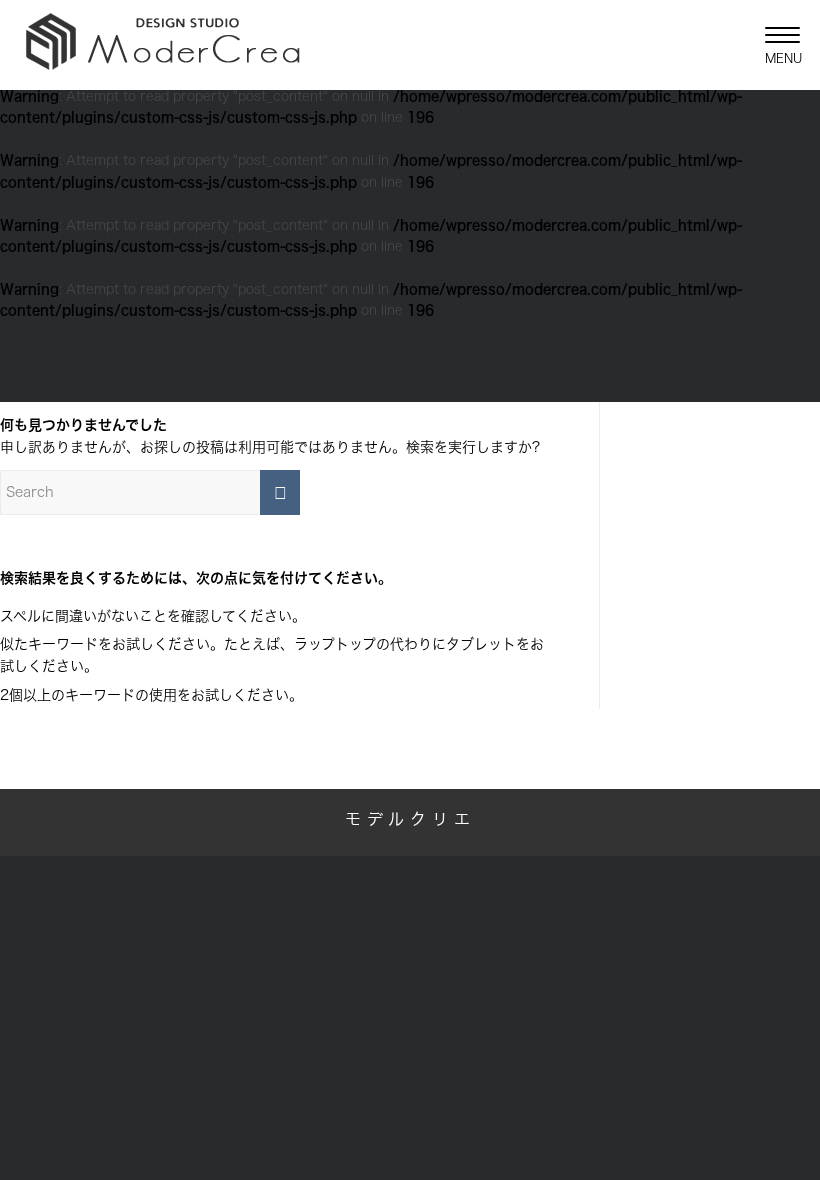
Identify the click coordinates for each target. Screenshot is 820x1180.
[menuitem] (772, 45)
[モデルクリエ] (162, 45)
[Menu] (772, 45)
